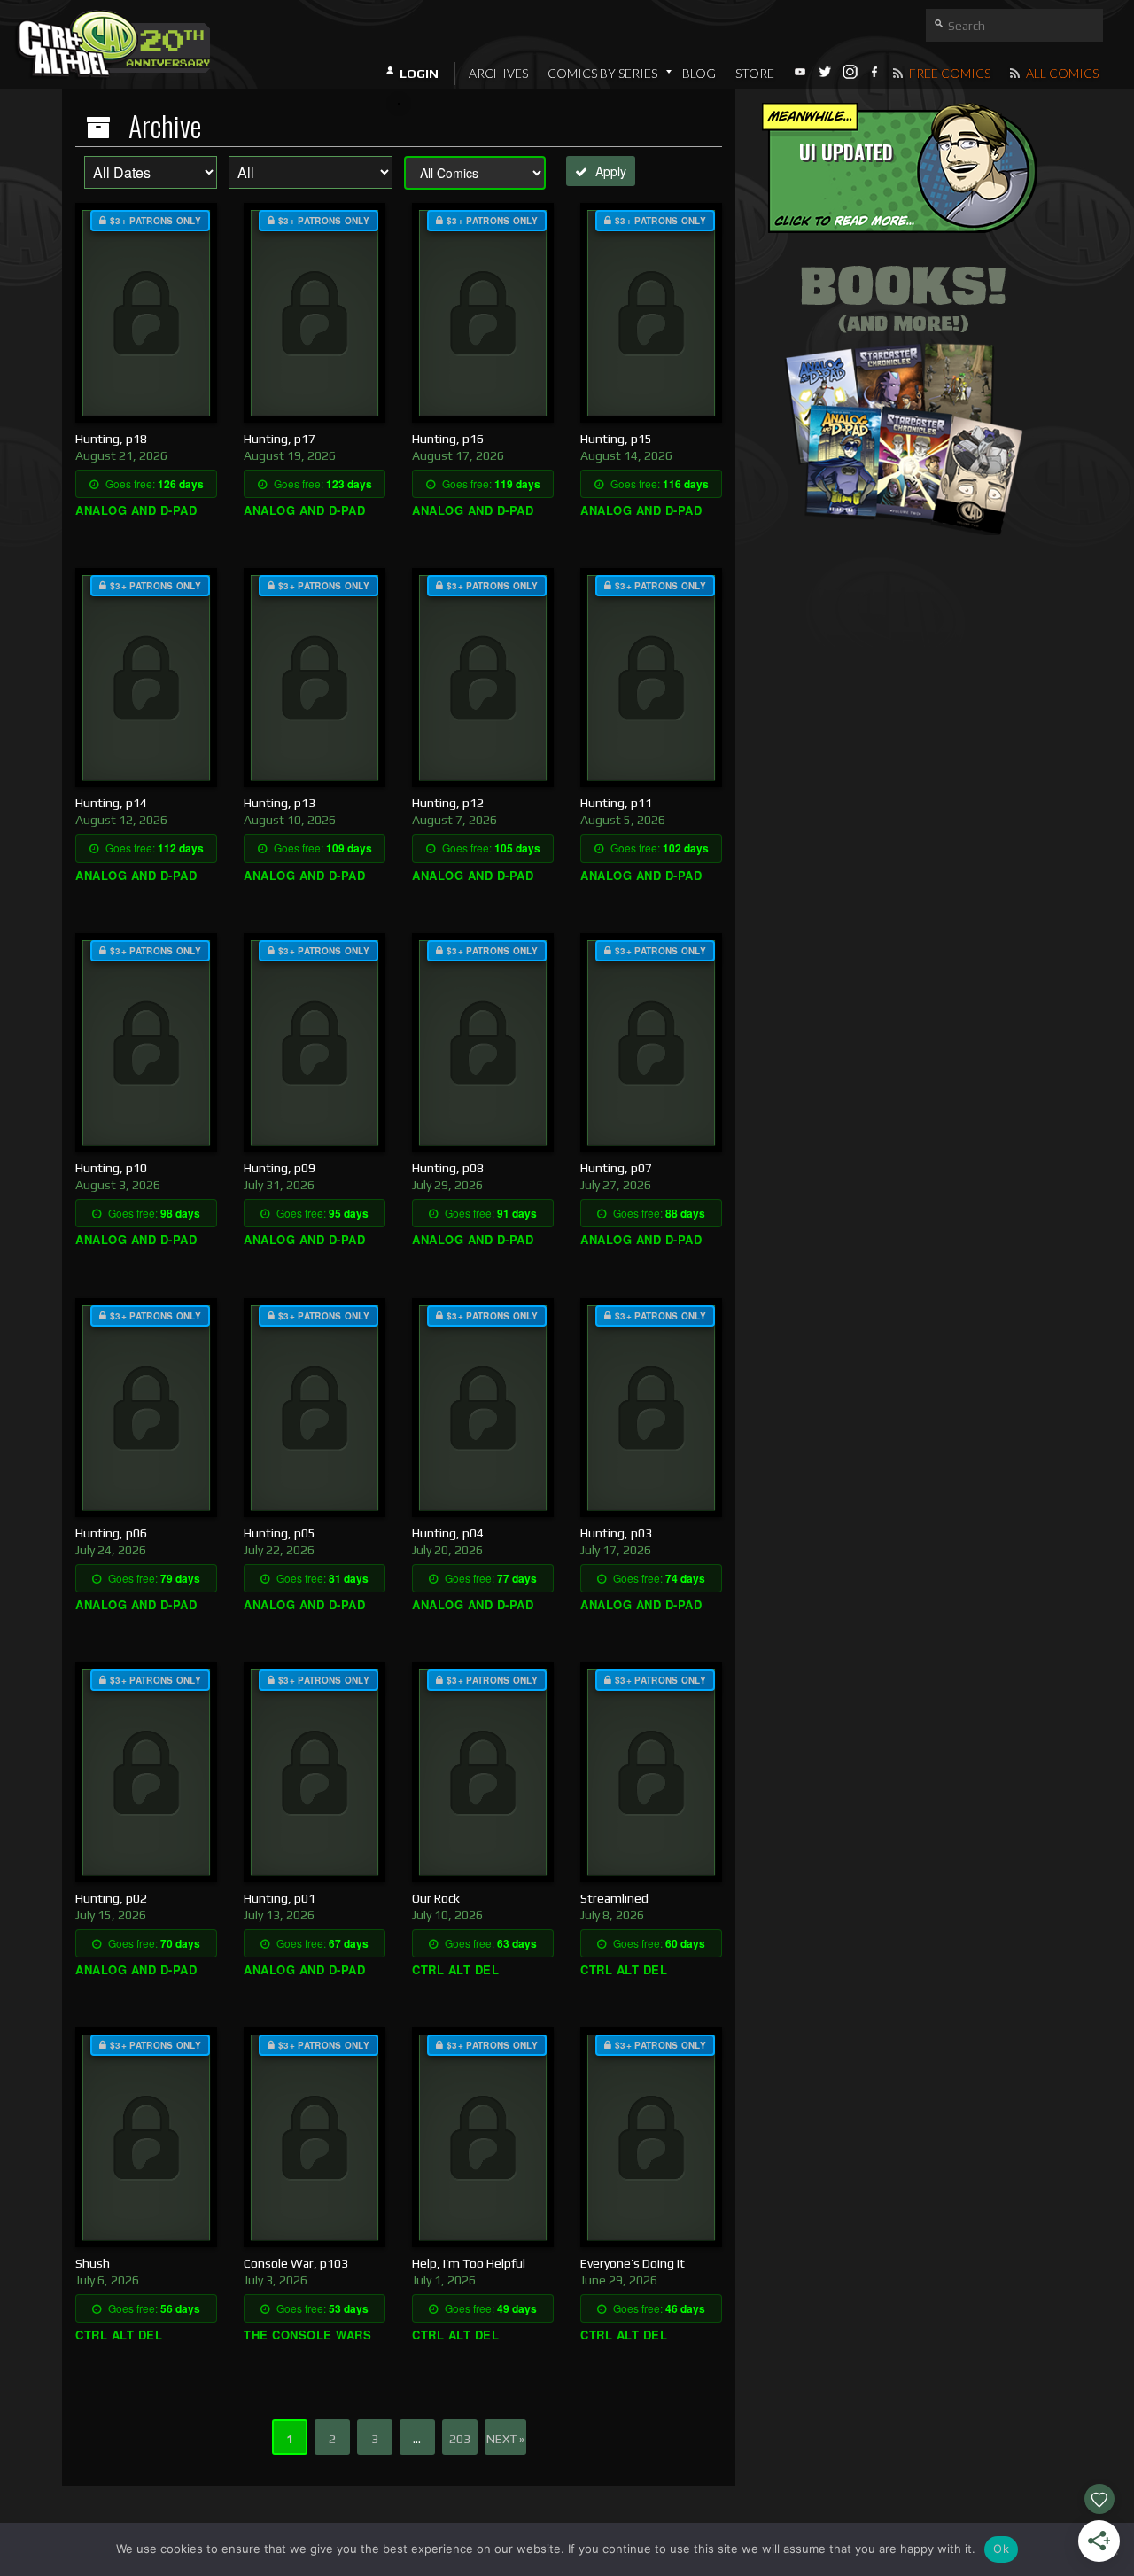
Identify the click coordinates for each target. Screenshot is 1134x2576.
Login (419, 74)
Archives (498, 73)
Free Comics (948, 73)
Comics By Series (602, 73)
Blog (699, 73)
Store (755, 73)
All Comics (1061, 73)
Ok (1001, 2549)
